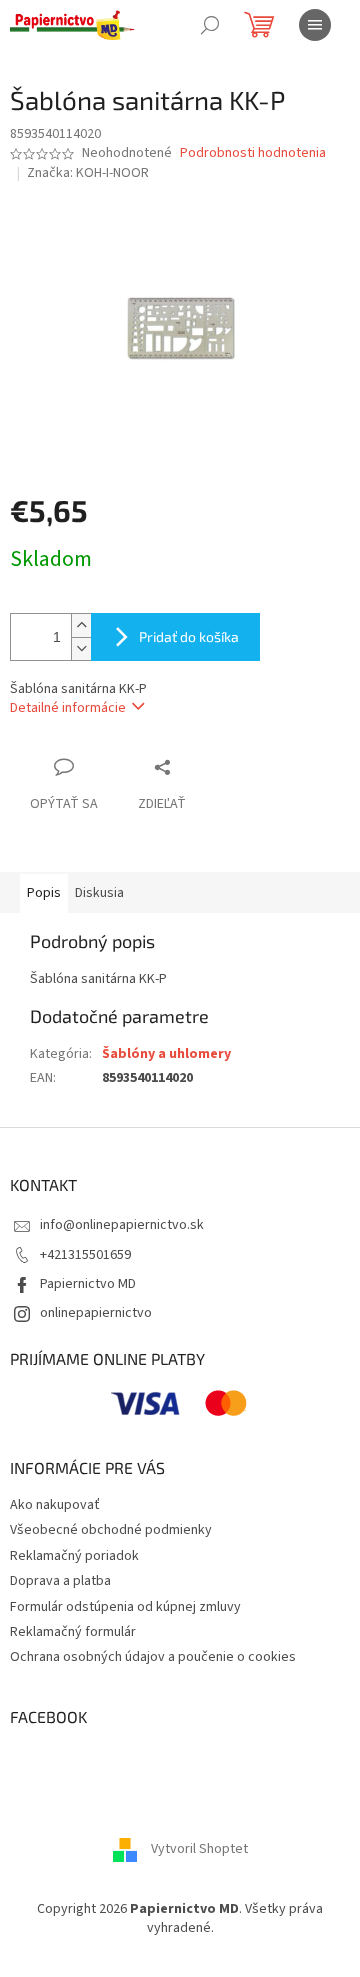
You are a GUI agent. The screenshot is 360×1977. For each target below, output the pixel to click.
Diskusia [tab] (99, 893)
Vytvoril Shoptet (199, 1849)
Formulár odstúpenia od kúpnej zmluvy (125, 1607)
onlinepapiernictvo (96, 1313)
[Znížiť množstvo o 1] (81, 648)
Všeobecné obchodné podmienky (111, 1530)
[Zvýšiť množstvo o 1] (81, 625)
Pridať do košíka (189, 636)
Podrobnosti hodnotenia (253, 153)
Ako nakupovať (55, 1505)
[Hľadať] (210, 25)
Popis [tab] (44, 893)
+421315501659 (85, 1255)
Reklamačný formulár (73, 1632)
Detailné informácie (68, 708)
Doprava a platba (60, 1581)
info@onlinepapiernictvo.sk (122, 1225)
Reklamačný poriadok (74, 1556)
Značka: (88, 173)
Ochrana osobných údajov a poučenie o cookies (153, 1657)
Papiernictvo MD (88, 1284)
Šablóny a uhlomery (166, 1054)
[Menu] (315, 25)
